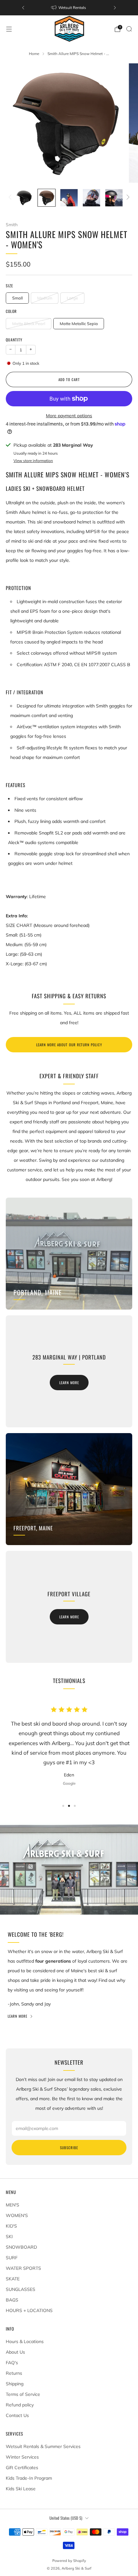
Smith (12, 224)
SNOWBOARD (21, 2247)
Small (17, 298)
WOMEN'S (17, 2215)
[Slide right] (127, 198)
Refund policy (20, 2405)
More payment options (69, 416)
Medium (45, 298)
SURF (12, 2258)
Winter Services (22, 2457)
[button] (63, 1806)
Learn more (69, 1383)
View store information (33, 461)
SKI (9, 2237)
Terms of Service (23, 2394)
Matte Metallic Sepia (79, 323)
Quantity (14, 340)
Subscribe (69, 2148)
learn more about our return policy (69, 1045)
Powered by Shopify (69, 2561)
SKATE (13, 2279)
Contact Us (17, 2415)
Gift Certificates (22, 2468)
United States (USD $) (66, 2518)
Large (72, 298)
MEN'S (13, 2205)
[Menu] (9, 29)
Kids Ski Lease (21, 2489)
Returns (14, 2373)
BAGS (12, 2300)
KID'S (11, 2226)
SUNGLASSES (21, 2289)
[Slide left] (11, 198)
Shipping (15, 2384)
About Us (15, 2352)
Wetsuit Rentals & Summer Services (43, 2446)
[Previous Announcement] (23, 8)
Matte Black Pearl (29, 323)
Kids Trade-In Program (29, 2478)
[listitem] (69, 8)
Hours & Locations (25, 2341)
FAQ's (12, 2363)
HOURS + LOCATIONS (29, 2310)
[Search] (129, 29)
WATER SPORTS (23, 2268)
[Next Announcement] (115, 8)
